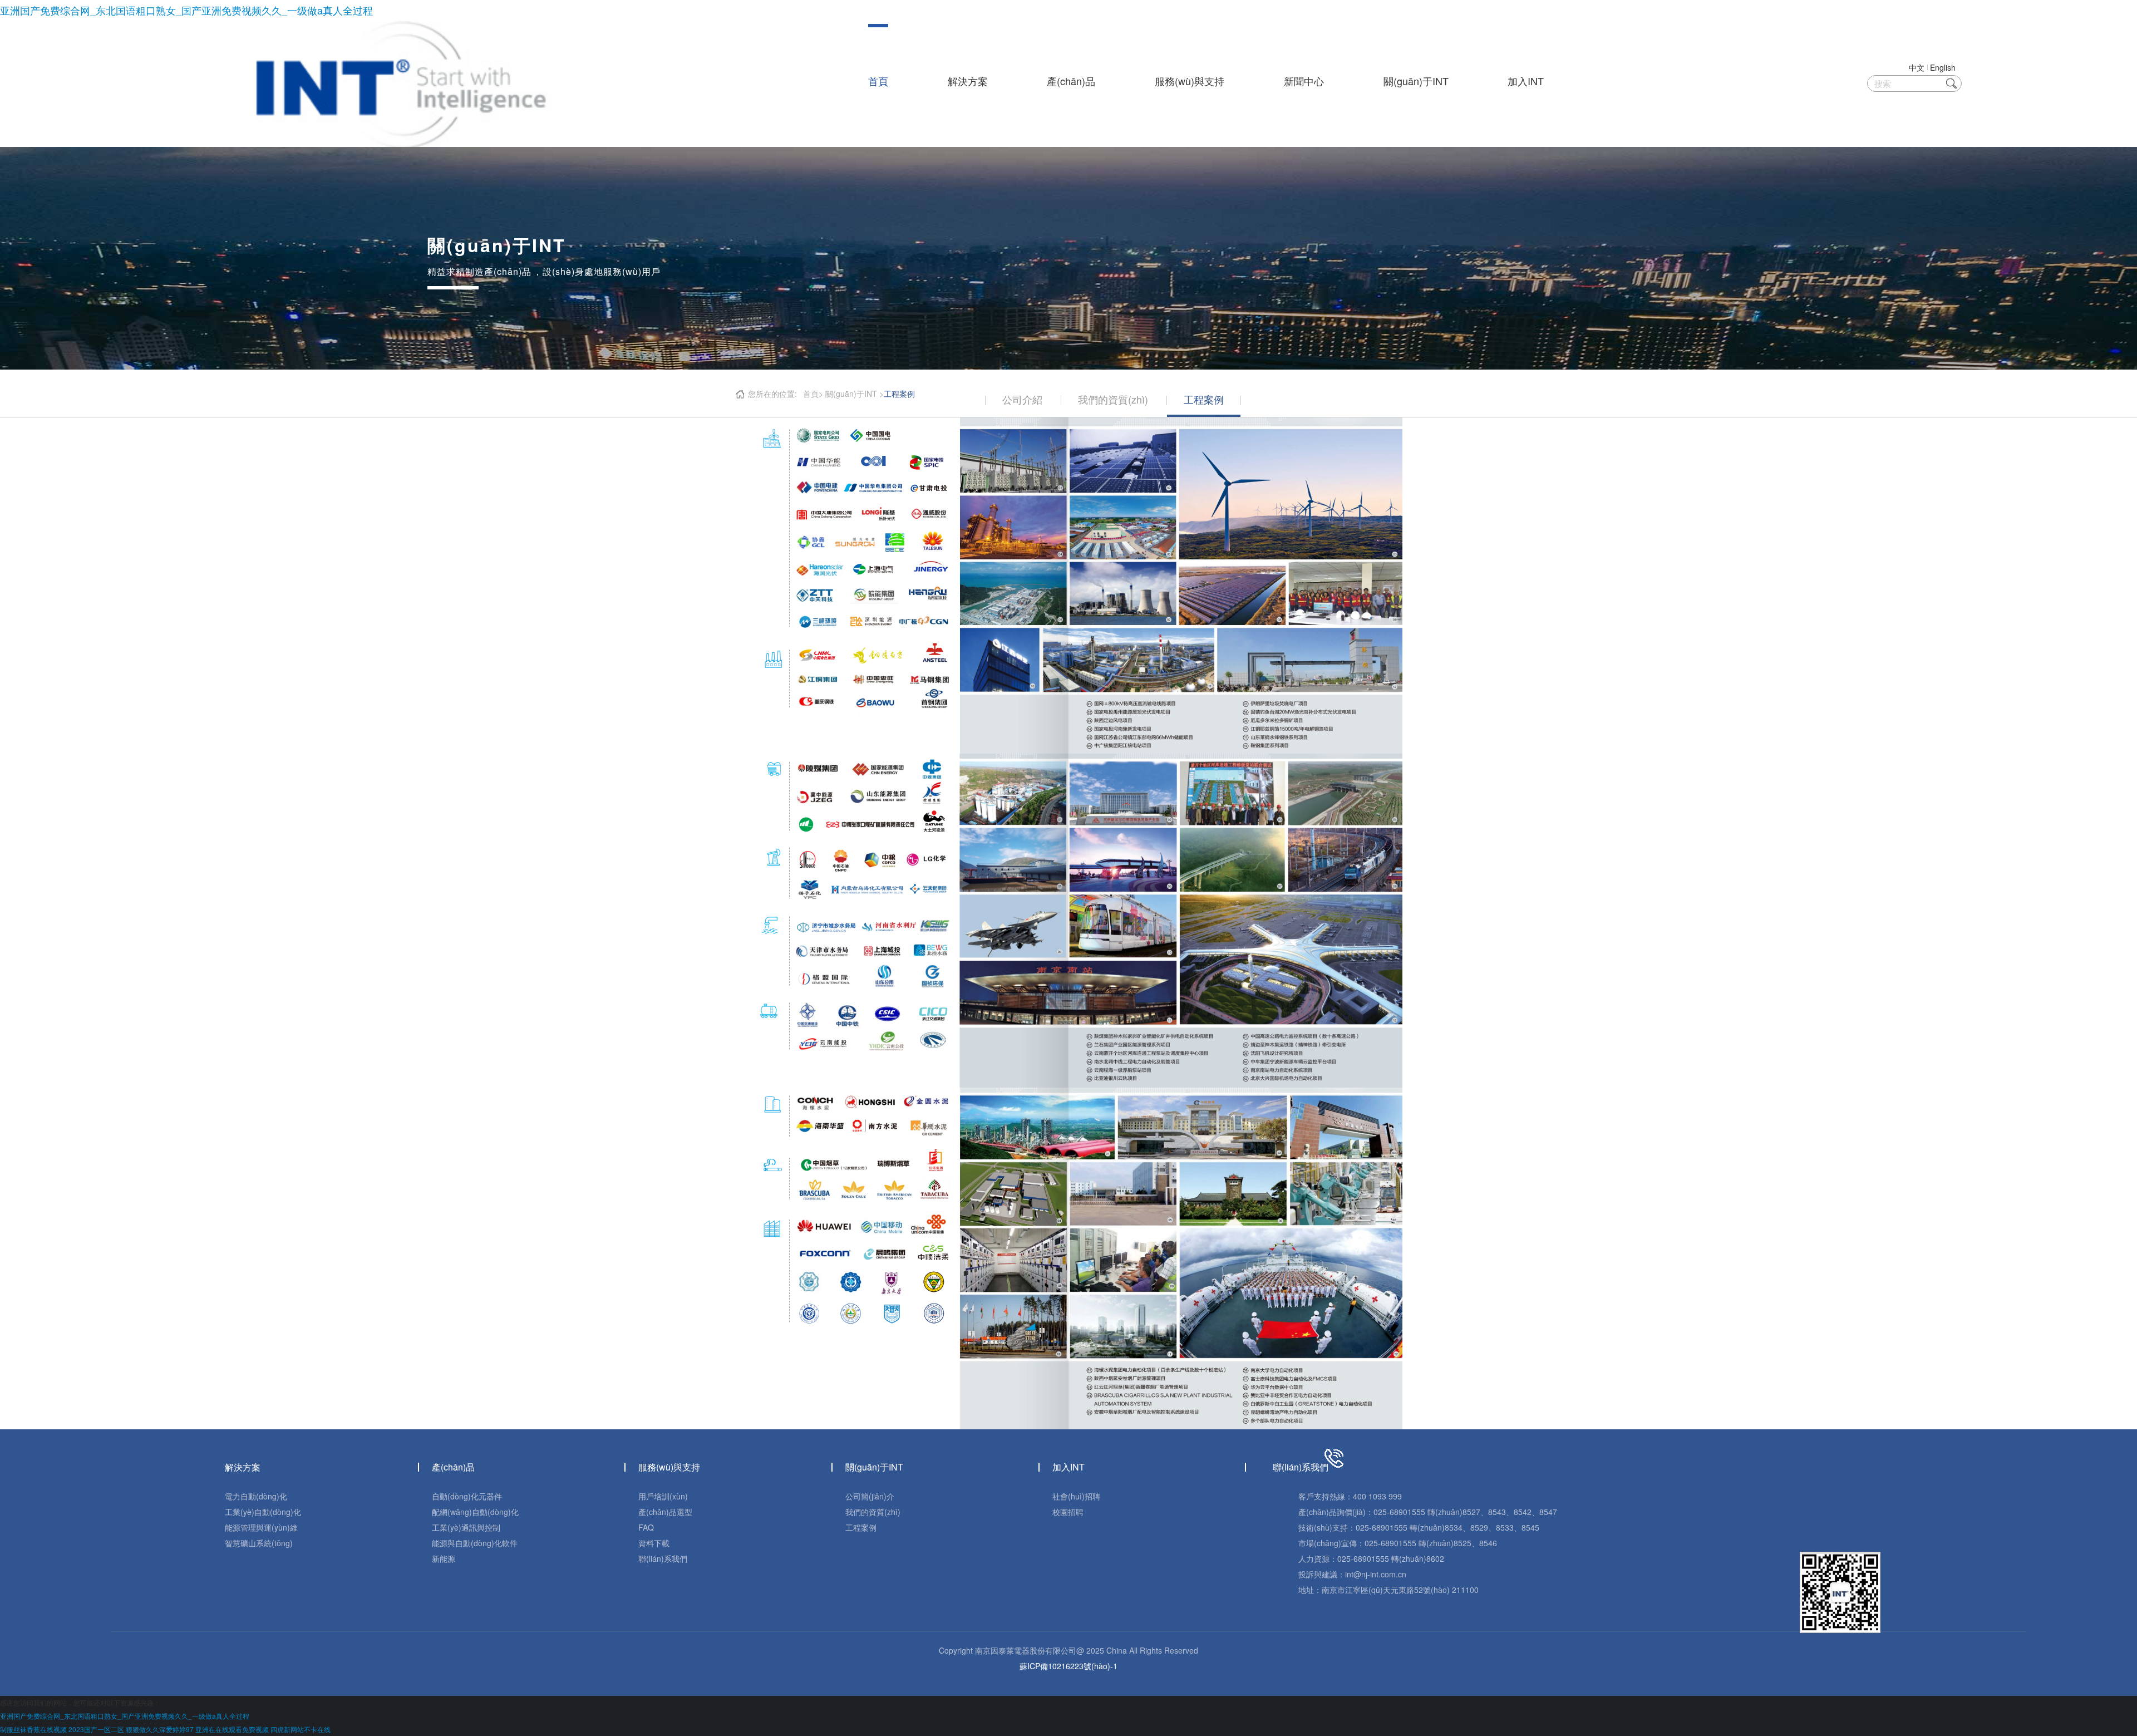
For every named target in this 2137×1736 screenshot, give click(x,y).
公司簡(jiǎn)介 (870, 1496)
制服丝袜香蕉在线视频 (33, 1729)
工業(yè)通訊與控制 (466, 1527)
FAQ (646, 1527)
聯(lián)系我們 (663, 1558)
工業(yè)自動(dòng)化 (263, 1512)
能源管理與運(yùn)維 (261, 1527)
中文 (1917, 67)
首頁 (878, 81)
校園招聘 (1068, 1512)
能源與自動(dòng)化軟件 (475, 1543)
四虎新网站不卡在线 (301, 1729)
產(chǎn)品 (1071, 81)
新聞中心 (1304, 81)
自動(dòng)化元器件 (467, 1496)
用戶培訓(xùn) (663, 1496)
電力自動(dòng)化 (256, 1496)
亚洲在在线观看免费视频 (232, 1729)
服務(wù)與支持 (1190, 81)
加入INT (1526, 81)
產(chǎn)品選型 (665, 1512)
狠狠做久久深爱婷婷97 (160, 1729)
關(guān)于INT (1416, 81)
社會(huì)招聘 (1076, 1496)
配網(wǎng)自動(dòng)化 (475, 1512)
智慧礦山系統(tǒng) (259, 1543)
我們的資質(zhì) (873, 1512)
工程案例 (861, 1527)
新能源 (444, 1558)
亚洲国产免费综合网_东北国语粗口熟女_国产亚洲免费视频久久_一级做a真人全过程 (186, 10)
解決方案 (968, 81)
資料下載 (654, 1543)
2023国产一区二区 (96, 1729)
